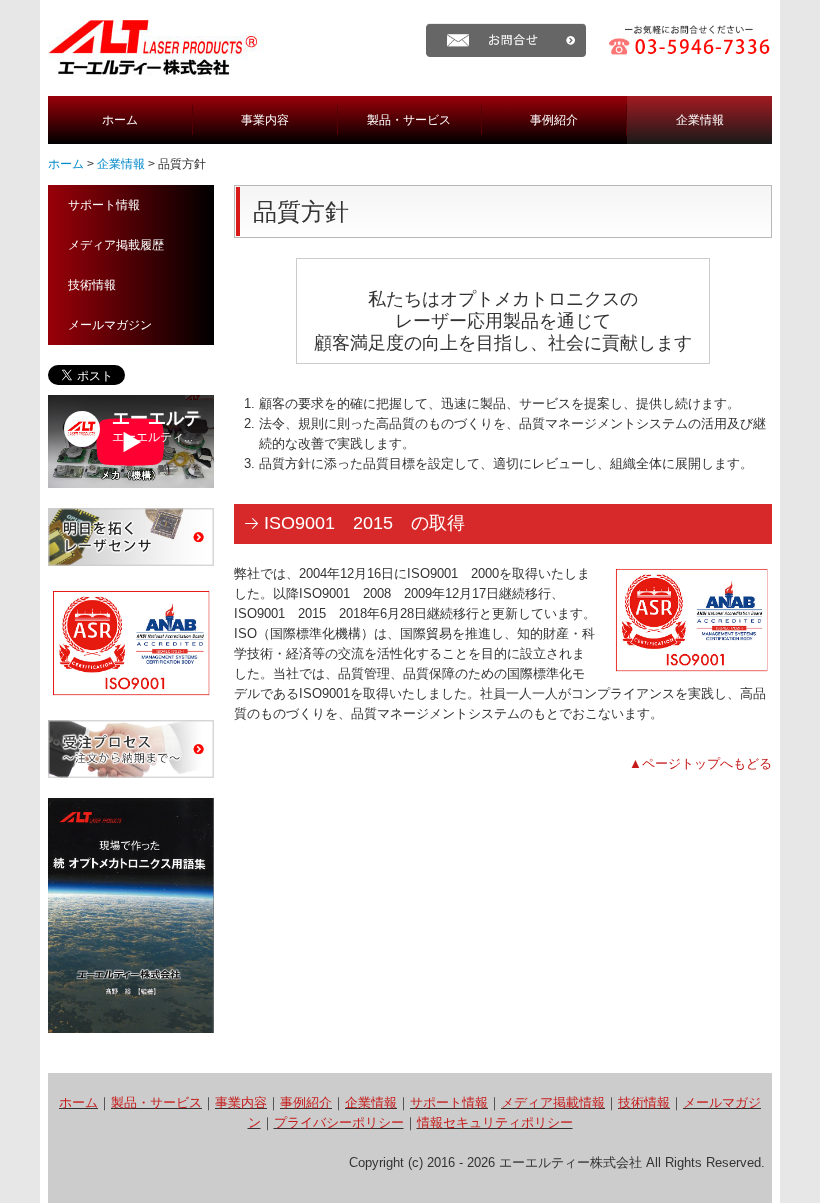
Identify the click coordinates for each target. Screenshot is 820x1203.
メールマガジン (110, 325)
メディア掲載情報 (553, 1102)
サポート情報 (104, 205)
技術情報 (92, 285)
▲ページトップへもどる (700, 763)
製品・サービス (409, 120)
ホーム (120, 120)
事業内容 (265, 120)
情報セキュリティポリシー (495, 1122)
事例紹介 (554, 120)
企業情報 (700, 120)
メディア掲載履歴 (116, 245)
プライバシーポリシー (339, 1122)
